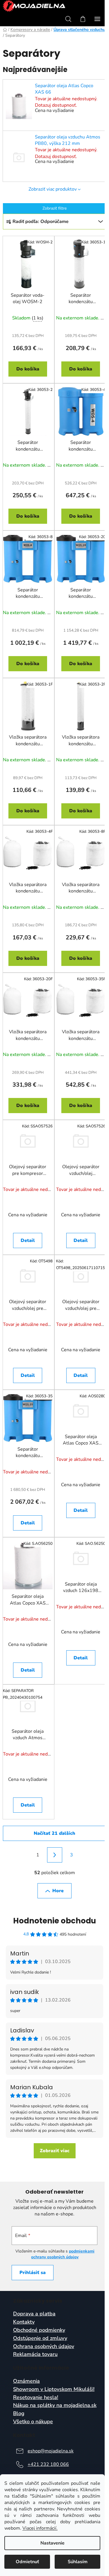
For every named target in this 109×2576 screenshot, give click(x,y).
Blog (19, 2414)
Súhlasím (78, 2562)
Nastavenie (52, 2543)
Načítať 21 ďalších (54, 1833)
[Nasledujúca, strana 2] (55, 1855)
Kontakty (24, 2322)
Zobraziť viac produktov (53, 189)
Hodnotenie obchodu (54, 1921)
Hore (58, 1891)
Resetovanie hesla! (36, 2398)
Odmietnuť (27, 2562)
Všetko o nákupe (33, 2422)
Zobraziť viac (55, 2151)
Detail (28, 1240)
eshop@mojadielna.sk (51, 2451)
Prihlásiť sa (33, 2273)
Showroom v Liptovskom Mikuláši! (54, 2389)
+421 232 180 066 (48, 2464)
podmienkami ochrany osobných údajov (63, 2254)
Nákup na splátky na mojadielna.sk (55, 2405)
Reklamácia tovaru (35, 2354)
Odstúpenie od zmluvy (40, 2338)
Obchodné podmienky (39, 2330)
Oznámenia (26, 2381)
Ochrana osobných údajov (44, 2347)
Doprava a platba (34, 2314)
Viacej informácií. (40, 2528)
